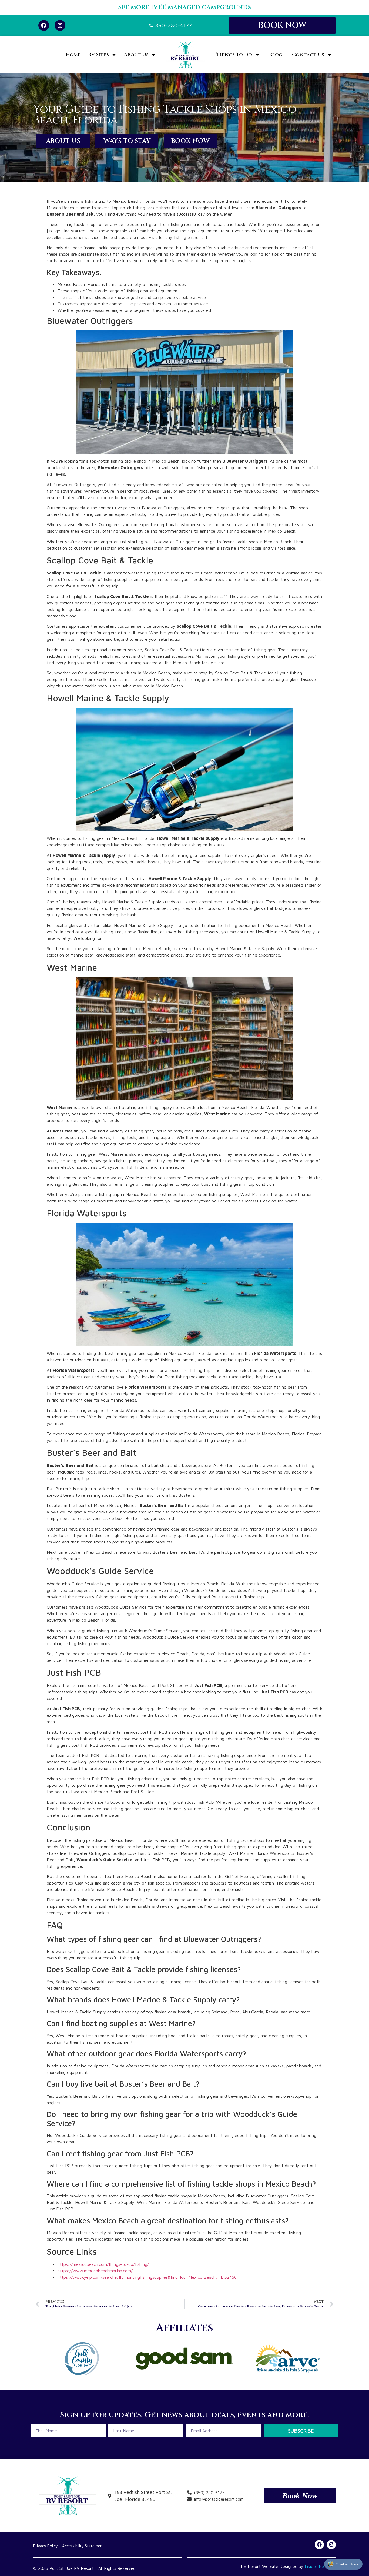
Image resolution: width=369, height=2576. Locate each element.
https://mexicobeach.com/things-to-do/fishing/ (103, 2264)
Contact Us (308, 55)
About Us (136, 55)
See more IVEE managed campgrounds (185, 7)
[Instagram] (60, 25)
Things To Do (234, 55)
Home (73, 55)
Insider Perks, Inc (321, 2566)
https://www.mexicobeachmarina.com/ (95, 2271)
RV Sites (99, 55)
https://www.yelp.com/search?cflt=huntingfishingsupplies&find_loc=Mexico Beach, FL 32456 (147, 2277)
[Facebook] (44, 25)
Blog (276, 55)
